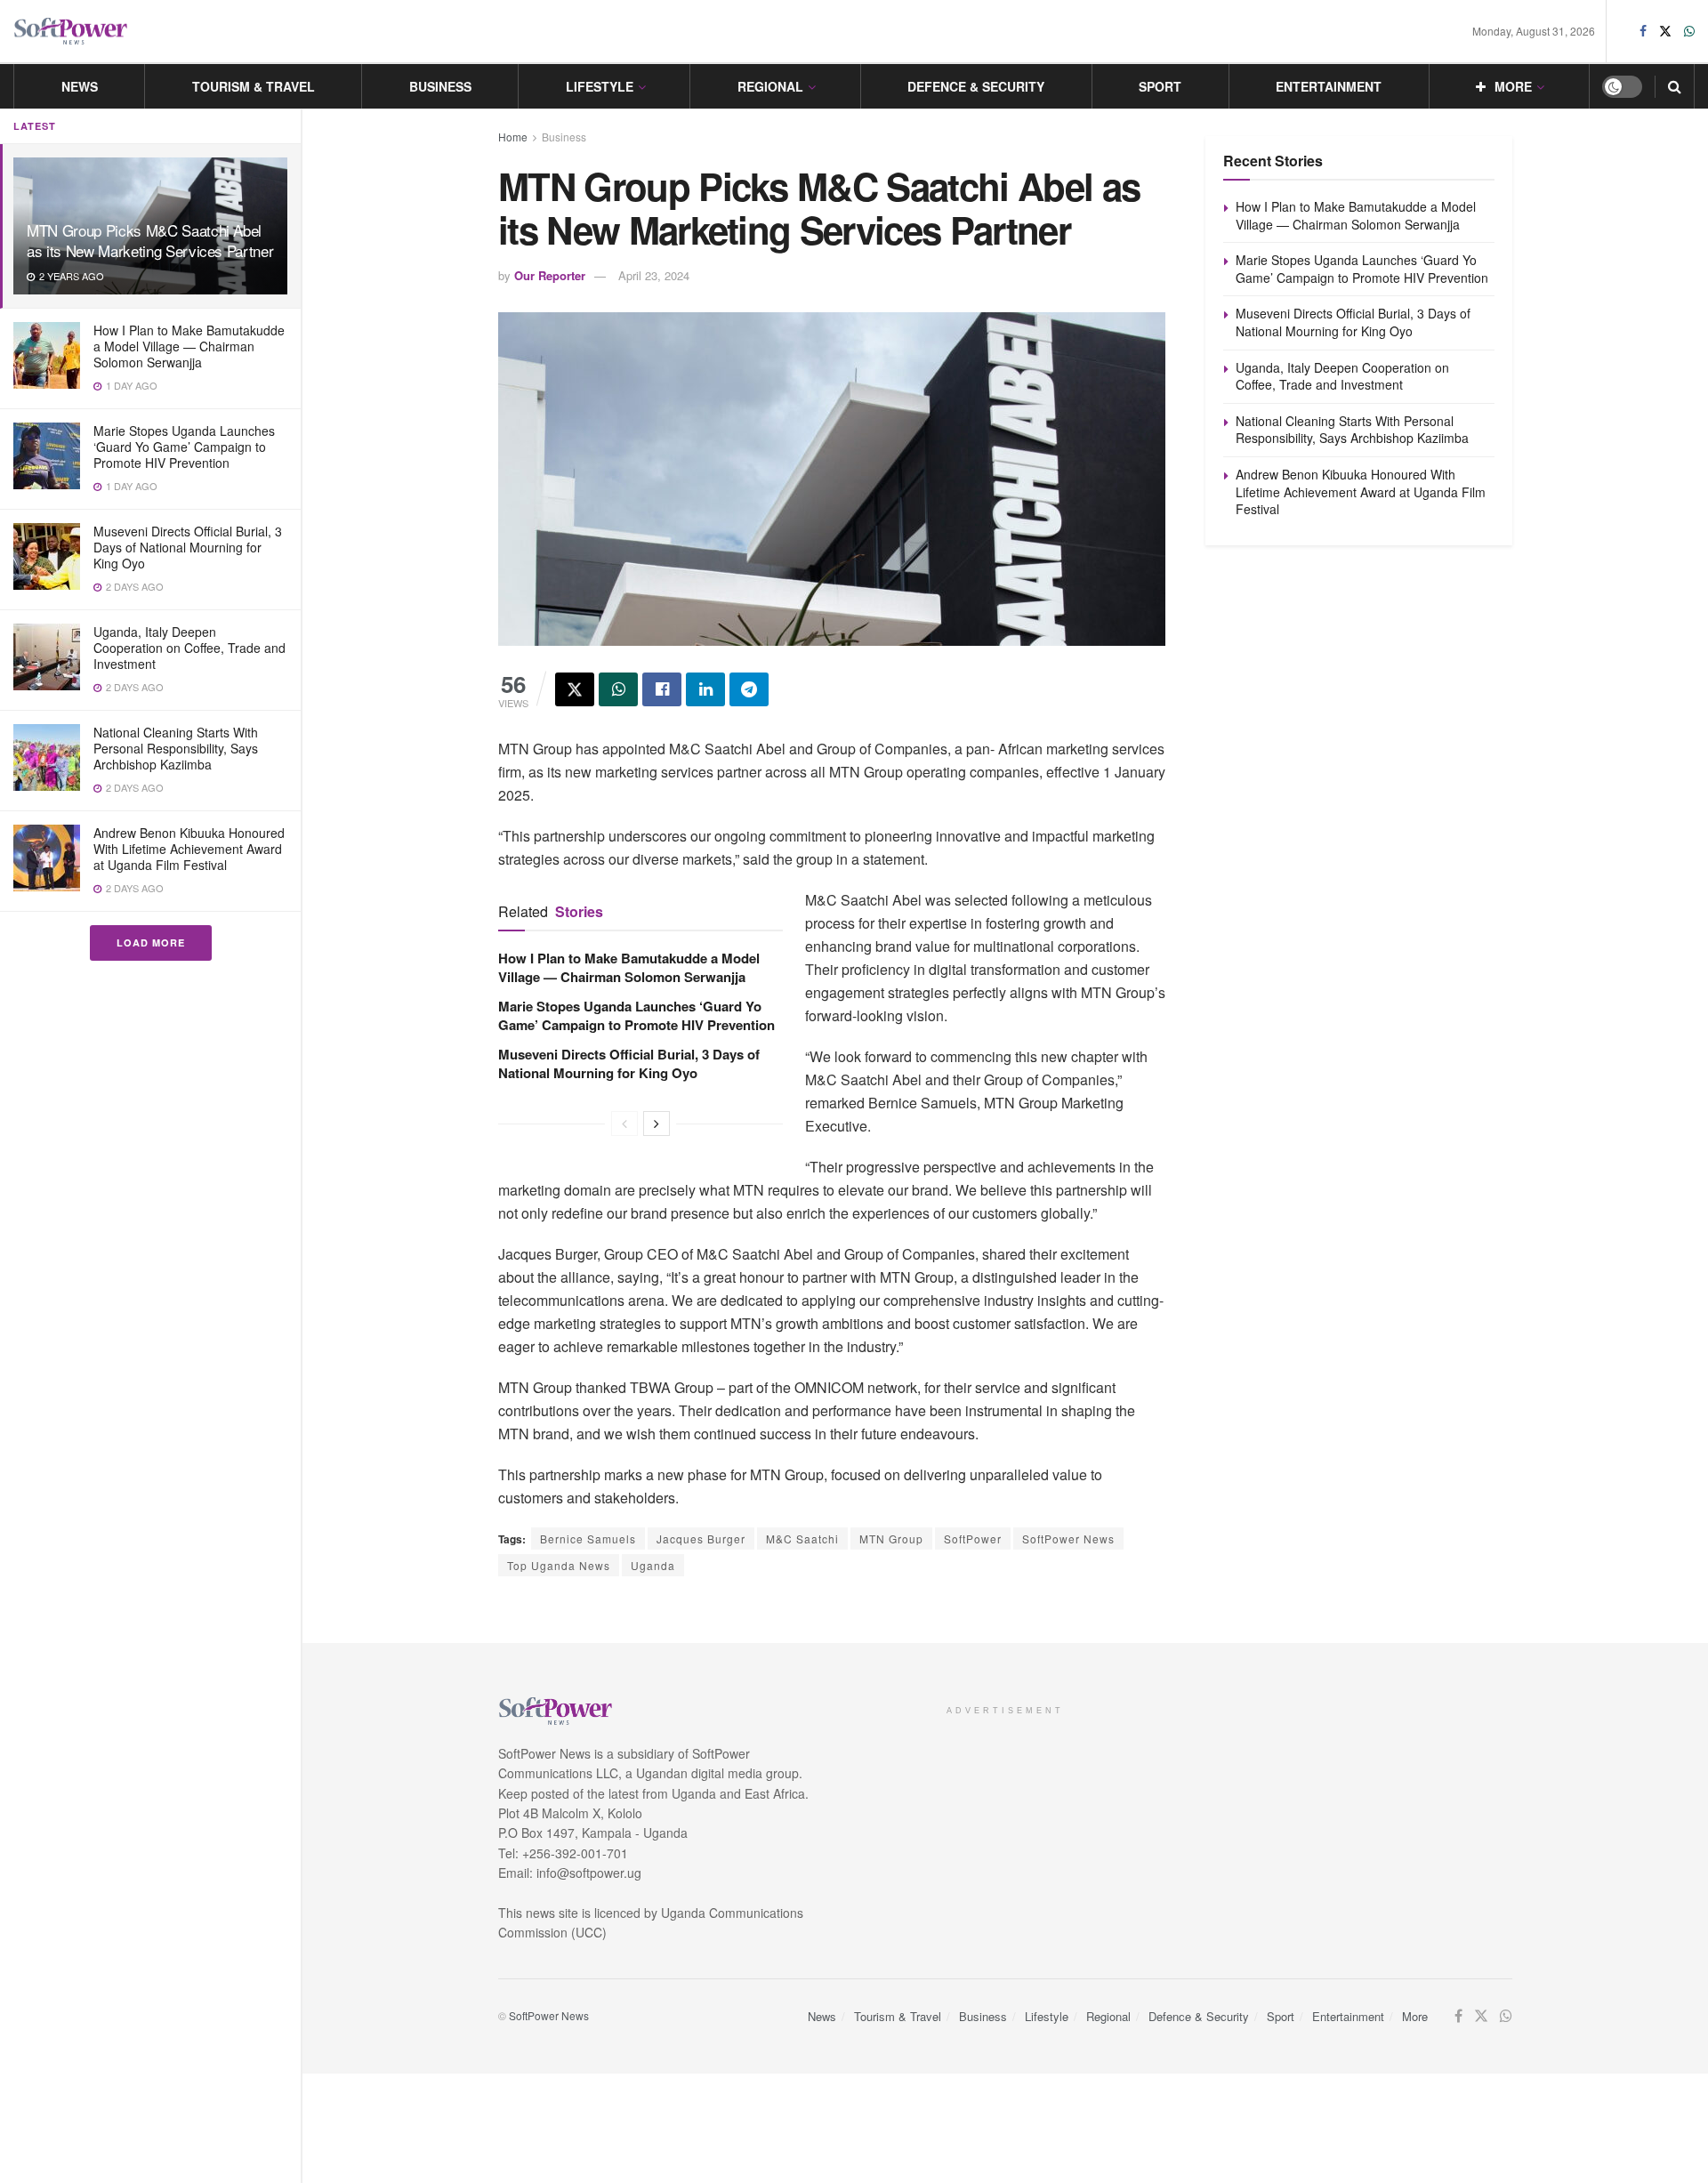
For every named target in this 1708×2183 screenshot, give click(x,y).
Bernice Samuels (588, 1539)
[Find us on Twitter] (1665, 31)
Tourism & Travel (254, 86)
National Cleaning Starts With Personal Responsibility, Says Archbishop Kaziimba (176, 748)
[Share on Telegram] (749, 689)
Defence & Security (976, 86)
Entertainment (1329, 86)
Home (513, 137)
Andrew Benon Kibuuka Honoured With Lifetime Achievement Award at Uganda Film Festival (189, 849)
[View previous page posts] (624, 1124)
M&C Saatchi (802, 1539)
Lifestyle (600, 86)
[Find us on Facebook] (1643, 31)
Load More (151, 942)
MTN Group (891, 1539)
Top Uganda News (559, 1565)
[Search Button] (1675, 86)
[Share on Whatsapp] (618, 689)
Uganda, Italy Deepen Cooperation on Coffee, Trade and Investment (189, 648)
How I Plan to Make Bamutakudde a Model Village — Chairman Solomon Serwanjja (189, 346)
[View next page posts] (657, 1124)
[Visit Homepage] (71, 32)
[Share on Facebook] (662, 689)
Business (440, 86)
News (80, 86)
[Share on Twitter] (575, 689)
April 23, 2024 (654, 275)
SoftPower (973, 1539)
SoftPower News (1068, 1539)
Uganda (653, 1565)
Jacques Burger (701, 1539)
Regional (770, 86)
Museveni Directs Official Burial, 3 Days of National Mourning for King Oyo (188, 547)
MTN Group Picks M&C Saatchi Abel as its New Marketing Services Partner (150, 240)
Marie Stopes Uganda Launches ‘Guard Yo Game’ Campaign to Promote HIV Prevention (184, 447)
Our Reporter (550, 275)
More (1513, 86)
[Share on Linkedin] (705, 689)
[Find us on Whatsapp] (1689, 31)
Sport (1160, 86)
